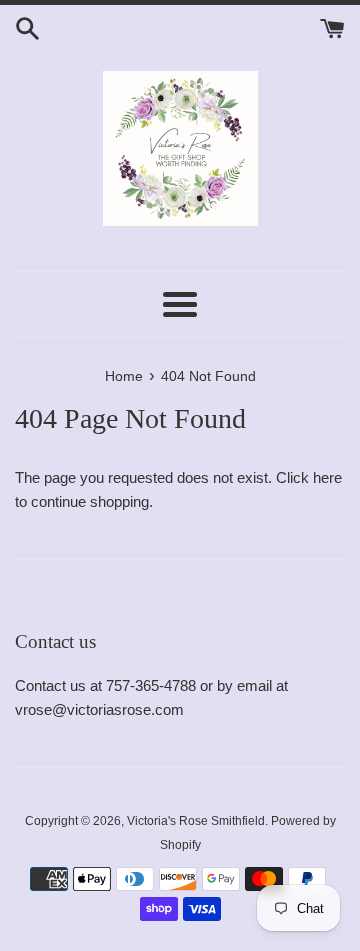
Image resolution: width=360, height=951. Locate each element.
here (327, 477)
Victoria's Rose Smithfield (196, 821)
